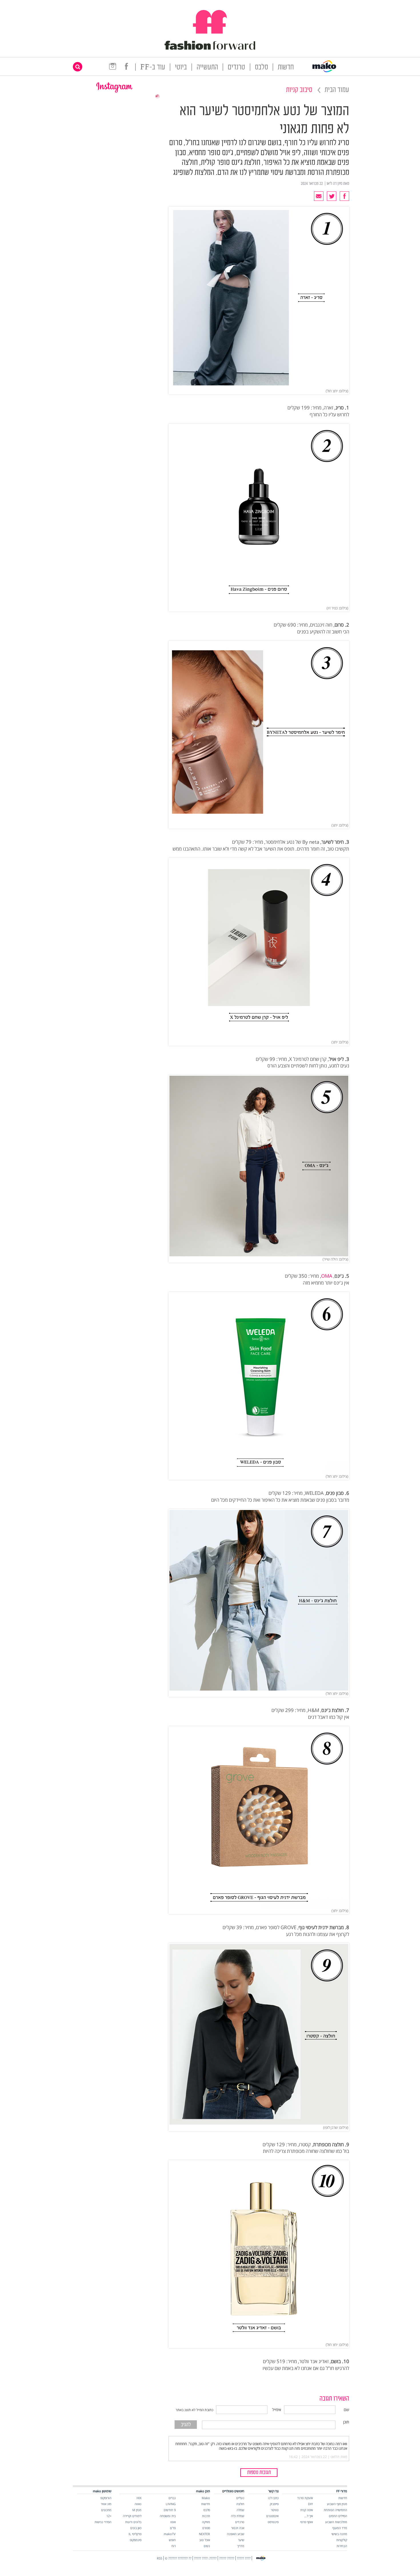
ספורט (206, 2528)
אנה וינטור (238, 2528)
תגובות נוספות (259, 2473)
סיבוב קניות (299, 90)
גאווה (138, 2504)
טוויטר (275, 2510)
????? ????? (227, 2558)
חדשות (286, 68)
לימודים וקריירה (132, 2516)
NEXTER (204, 2534)
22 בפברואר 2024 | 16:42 (308, 2457)
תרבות (206, 2516)
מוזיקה (206, 2522)
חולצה (240, 2504)
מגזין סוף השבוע (337, 2504)
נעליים (240, 2498)
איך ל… (309, 2516)
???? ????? (244, 2558)
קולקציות (342, 2540)
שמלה (240, 2510)
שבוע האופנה (236, 2534)
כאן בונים (136, 2528)
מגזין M (137, 2510)
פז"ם (173, 2528)
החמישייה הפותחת (335, 2510)
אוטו (173, 2522)
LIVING (171, 2504)
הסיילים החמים (338, 2516)
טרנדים (236, 68)
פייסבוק (274, 2504)
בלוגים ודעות (133, 2522)
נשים (207, 2546)
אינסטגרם (272, 2516)
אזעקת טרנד (305, 2498)
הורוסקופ (106, 2498)
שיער (241, 2540)
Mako (206, 2498)
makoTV (170, 2534)
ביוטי (181, 68)
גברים (172, 2498)
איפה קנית (307, 2510)
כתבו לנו (273, 2498)
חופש (172, 2540)
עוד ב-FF (153, 68)
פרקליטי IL (135, 2534)
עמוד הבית (337, 90)
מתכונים (106, 2510)
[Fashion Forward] (210, 49)
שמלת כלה (238, 2516)
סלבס (261, 68)
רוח (174, 2546)
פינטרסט (273, 2522)
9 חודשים (170, 2510)
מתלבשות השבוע (336, 2522)
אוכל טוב (205, 2540)
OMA (327, 1276)
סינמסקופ (136, 2540)
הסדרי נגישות (103, 2522)
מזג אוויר (106, 2504)
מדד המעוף (340, 2528)
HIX (139, 2498)
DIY (310, 2504)
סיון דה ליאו (334, 184)
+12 (109, 2516)
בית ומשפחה (168, 2516)
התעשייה (207, 68)
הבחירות (342, 2546)
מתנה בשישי (339, 2534)
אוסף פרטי (307, 2522)
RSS (160, 2558)
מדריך (241, 2546)
